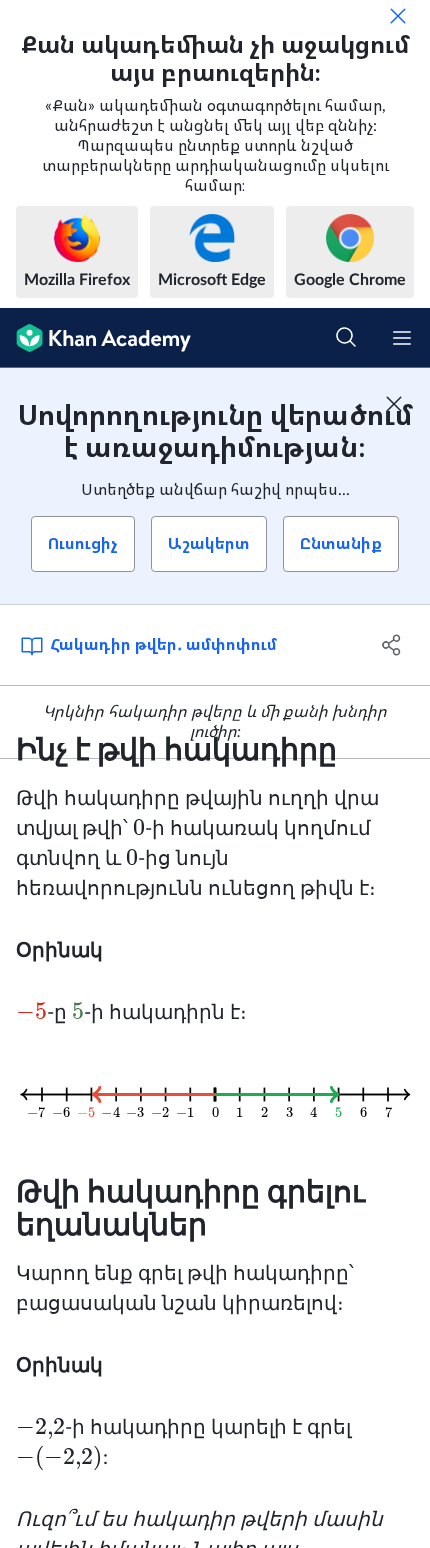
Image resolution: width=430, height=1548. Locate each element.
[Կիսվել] (392, 645)
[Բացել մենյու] (402, 338)
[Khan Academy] (95, 338)
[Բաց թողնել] (398, 16)
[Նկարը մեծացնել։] (215, 1094)
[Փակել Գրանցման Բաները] (394, 404)
